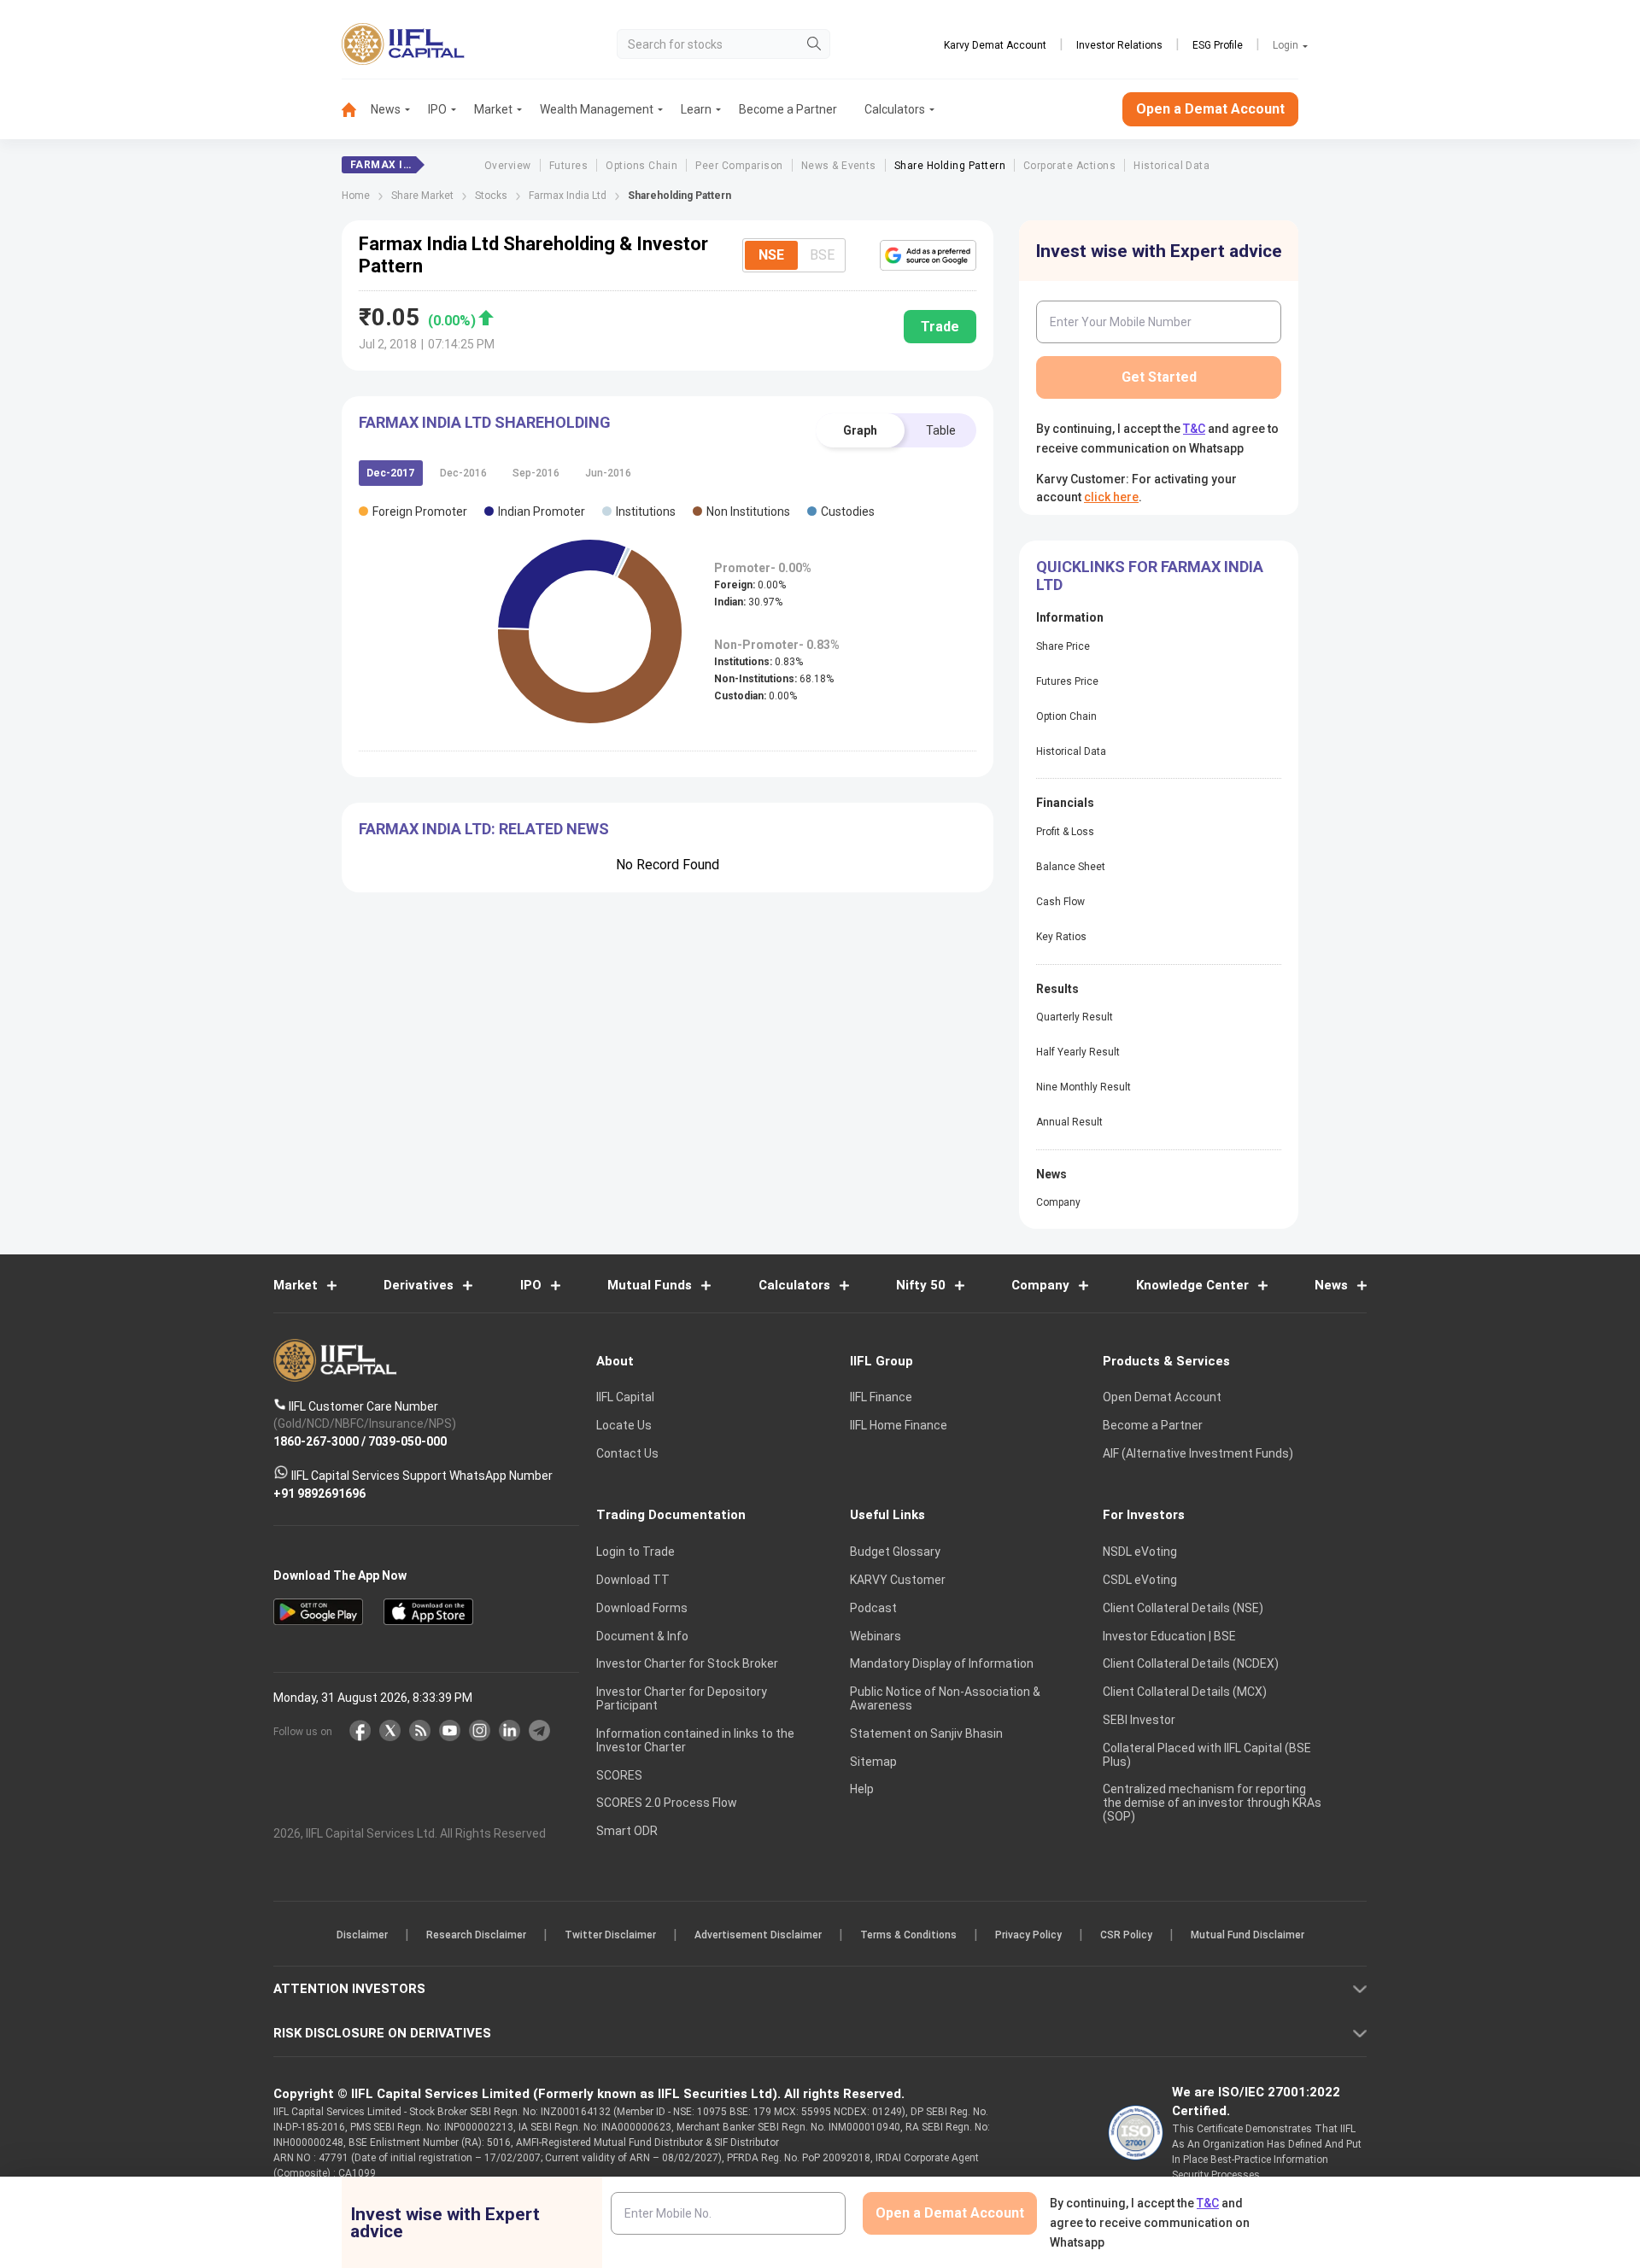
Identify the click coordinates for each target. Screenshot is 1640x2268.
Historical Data (1171, 166)
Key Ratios (1061, 937)
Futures (568, 166)
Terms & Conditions (908, 1935)
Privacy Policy (1028, 1935)
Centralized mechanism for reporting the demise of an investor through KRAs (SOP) (1212, 1803)
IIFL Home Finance (899, 1425)
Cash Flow (1060, 902)
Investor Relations (1119, 45)
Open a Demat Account (1210, 109)
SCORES (619, 1775)
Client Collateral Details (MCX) (1185, 1692)
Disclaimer (362, 1935)
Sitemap (873, 1762)
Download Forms (642, 1608)
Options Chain (641, 166)
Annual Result (1069, 1122)
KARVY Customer (898, 1580)
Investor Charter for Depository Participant (682, 1698)
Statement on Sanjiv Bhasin (926, 1733)
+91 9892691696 (319, 1493)
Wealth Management (597, 109)
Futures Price (1067, 681)
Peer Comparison (739, 166)
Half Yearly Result (1078, 1052)
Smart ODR (627, 1831)
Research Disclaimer (476, 1935)
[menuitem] (356, 110)
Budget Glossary (895, 1552)
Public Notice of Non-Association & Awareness (945, 1698)
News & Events (839, 166)
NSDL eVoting (1140, 1552)
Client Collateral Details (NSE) (1183, 1608)
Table (941, 430)
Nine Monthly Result (1084, 1087)
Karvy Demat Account (995, 45)
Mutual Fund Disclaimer (1248, 1935)
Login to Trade (635, 1552)
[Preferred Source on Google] (928, 255)
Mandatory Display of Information (942, 1663)
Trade (940, 327)
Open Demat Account (1162, 1397)
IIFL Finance (881, 1397)
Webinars (876, 1636)
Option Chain (1066, 716)
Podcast (873, 1608)
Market (493, 109)
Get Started (1159, 377)
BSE (822, 255)
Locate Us (624, 1425)
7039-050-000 (407, 1441)
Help (862, 1789)
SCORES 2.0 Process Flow (667, 1803)
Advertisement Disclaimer (758, 1935)
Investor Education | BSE (1169, 1636)
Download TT (633, 1580)
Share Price (1063, 646)
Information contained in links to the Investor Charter (695, 1740)
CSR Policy (1126, 1935)
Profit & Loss (1065, 832)
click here (1111, 497)
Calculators (895, 109)
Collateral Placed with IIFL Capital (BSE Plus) (1207, 1755)
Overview (508, 166)
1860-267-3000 (316, 1441)
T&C (1194, 429)
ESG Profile (1218, 45)
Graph (860, 430)
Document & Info (642, 1636)
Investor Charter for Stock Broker (687, 1663)
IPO (437, 109)
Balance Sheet (1071, 867)
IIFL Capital (625, 1397)
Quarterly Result (1075, 1017)
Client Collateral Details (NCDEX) (1191, 1663)
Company (1058, 1202)
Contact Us (627, 1453)
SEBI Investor (1139, 1720)
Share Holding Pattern (950, 166)
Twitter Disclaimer (610, 1935)
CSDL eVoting (1140, 1580)
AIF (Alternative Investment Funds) (1198, 1453)
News (386, 109)
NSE (771, 255)
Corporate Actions (1069, 166)
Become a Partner (788, 109)
